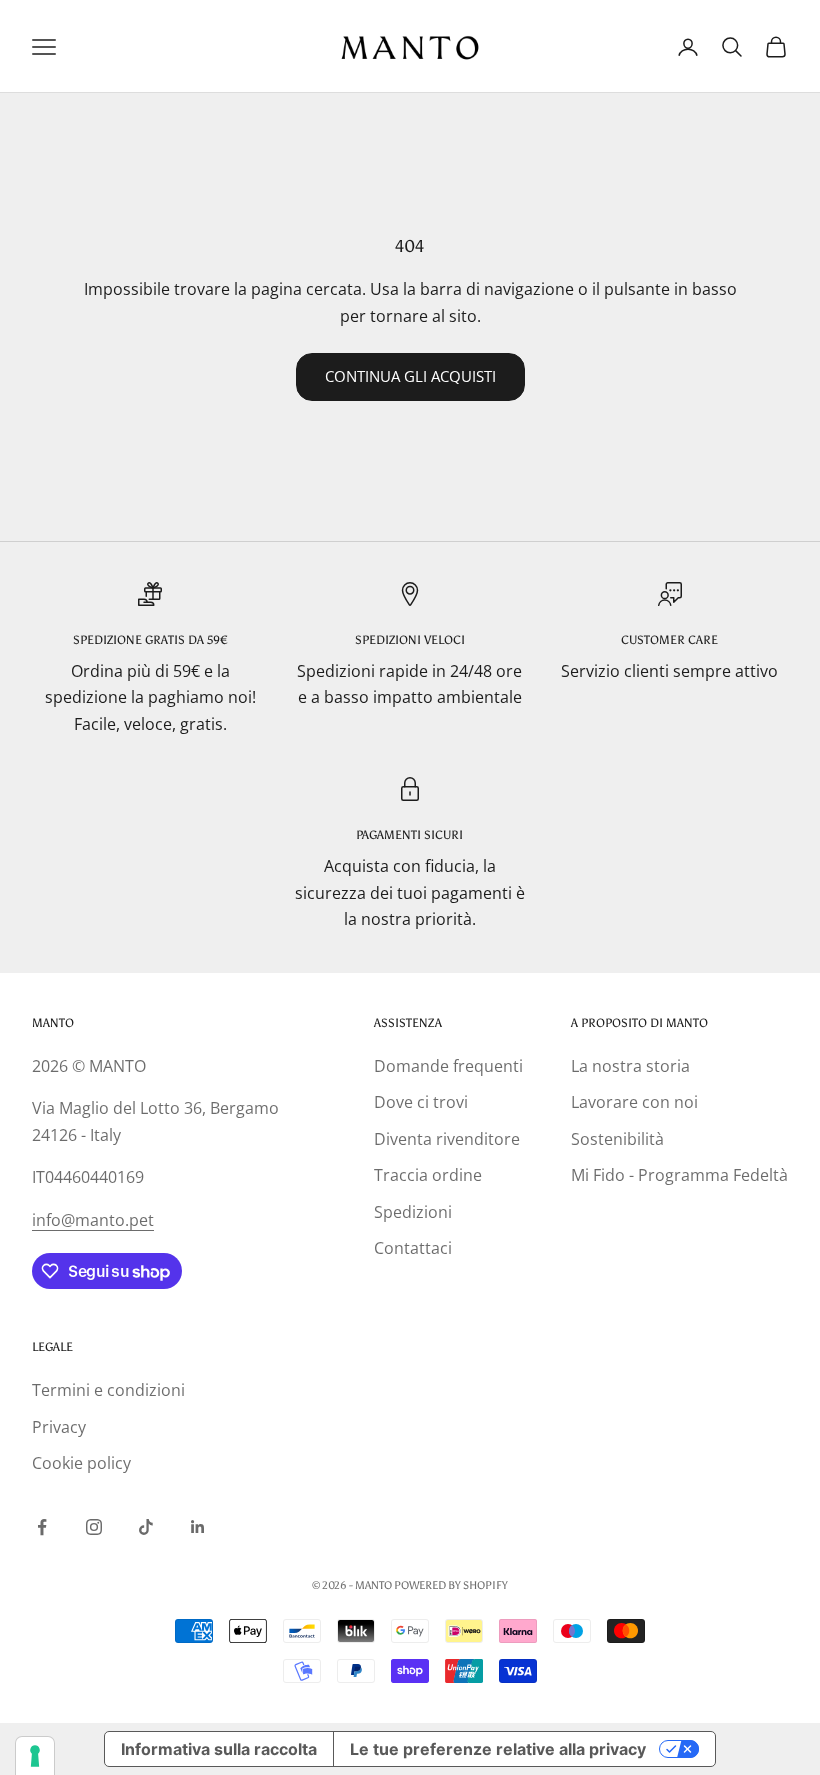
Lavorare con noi (634, 1102)
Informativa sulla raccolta (219, 1749)
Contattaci (413, 1248)
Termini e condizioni (108, 1390)
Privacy (59, 1427)
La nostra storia (630, 1066)
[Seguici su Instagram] (94, 1527)
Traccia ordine (428, 1175)
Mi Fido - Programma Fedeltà (679, 1175)
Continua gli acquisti (410, 376)
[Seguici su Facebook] (42, 1527)
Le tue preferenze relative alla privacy (498, 1749)
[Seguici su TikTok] (146, 1527)
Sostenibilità (617, 1139)
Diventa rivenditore (447, 1139)
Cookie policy (81, 1463)
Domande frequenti (448, 1066)
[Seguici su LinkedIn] (198, 1527)
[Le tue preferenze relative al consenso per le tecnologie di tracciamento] (35, 1756)
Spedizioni (413, 1212)
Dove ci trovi (421, 1102)
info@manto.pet (93, 1220)
